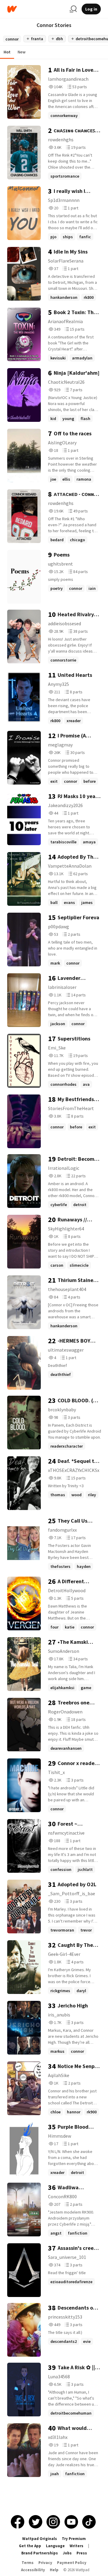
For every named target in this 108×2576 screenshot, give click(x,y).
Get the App (30, 2546)
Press (82, 2553)
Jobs (67, 2553)
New (22, 52)
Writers (76, 2546)
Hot (7, 52)
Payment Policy (72, 2563)
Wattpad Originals (40, 2539)
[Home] (36, 9)
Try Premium (74, 2539)
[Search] (73, 9)
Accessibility (33, 2570)
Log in (91, 9)
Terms (28, 2563)
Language (55, 2546)
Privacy (45, 2563)
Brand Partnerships (40, 2553)
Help (54, 2570)
